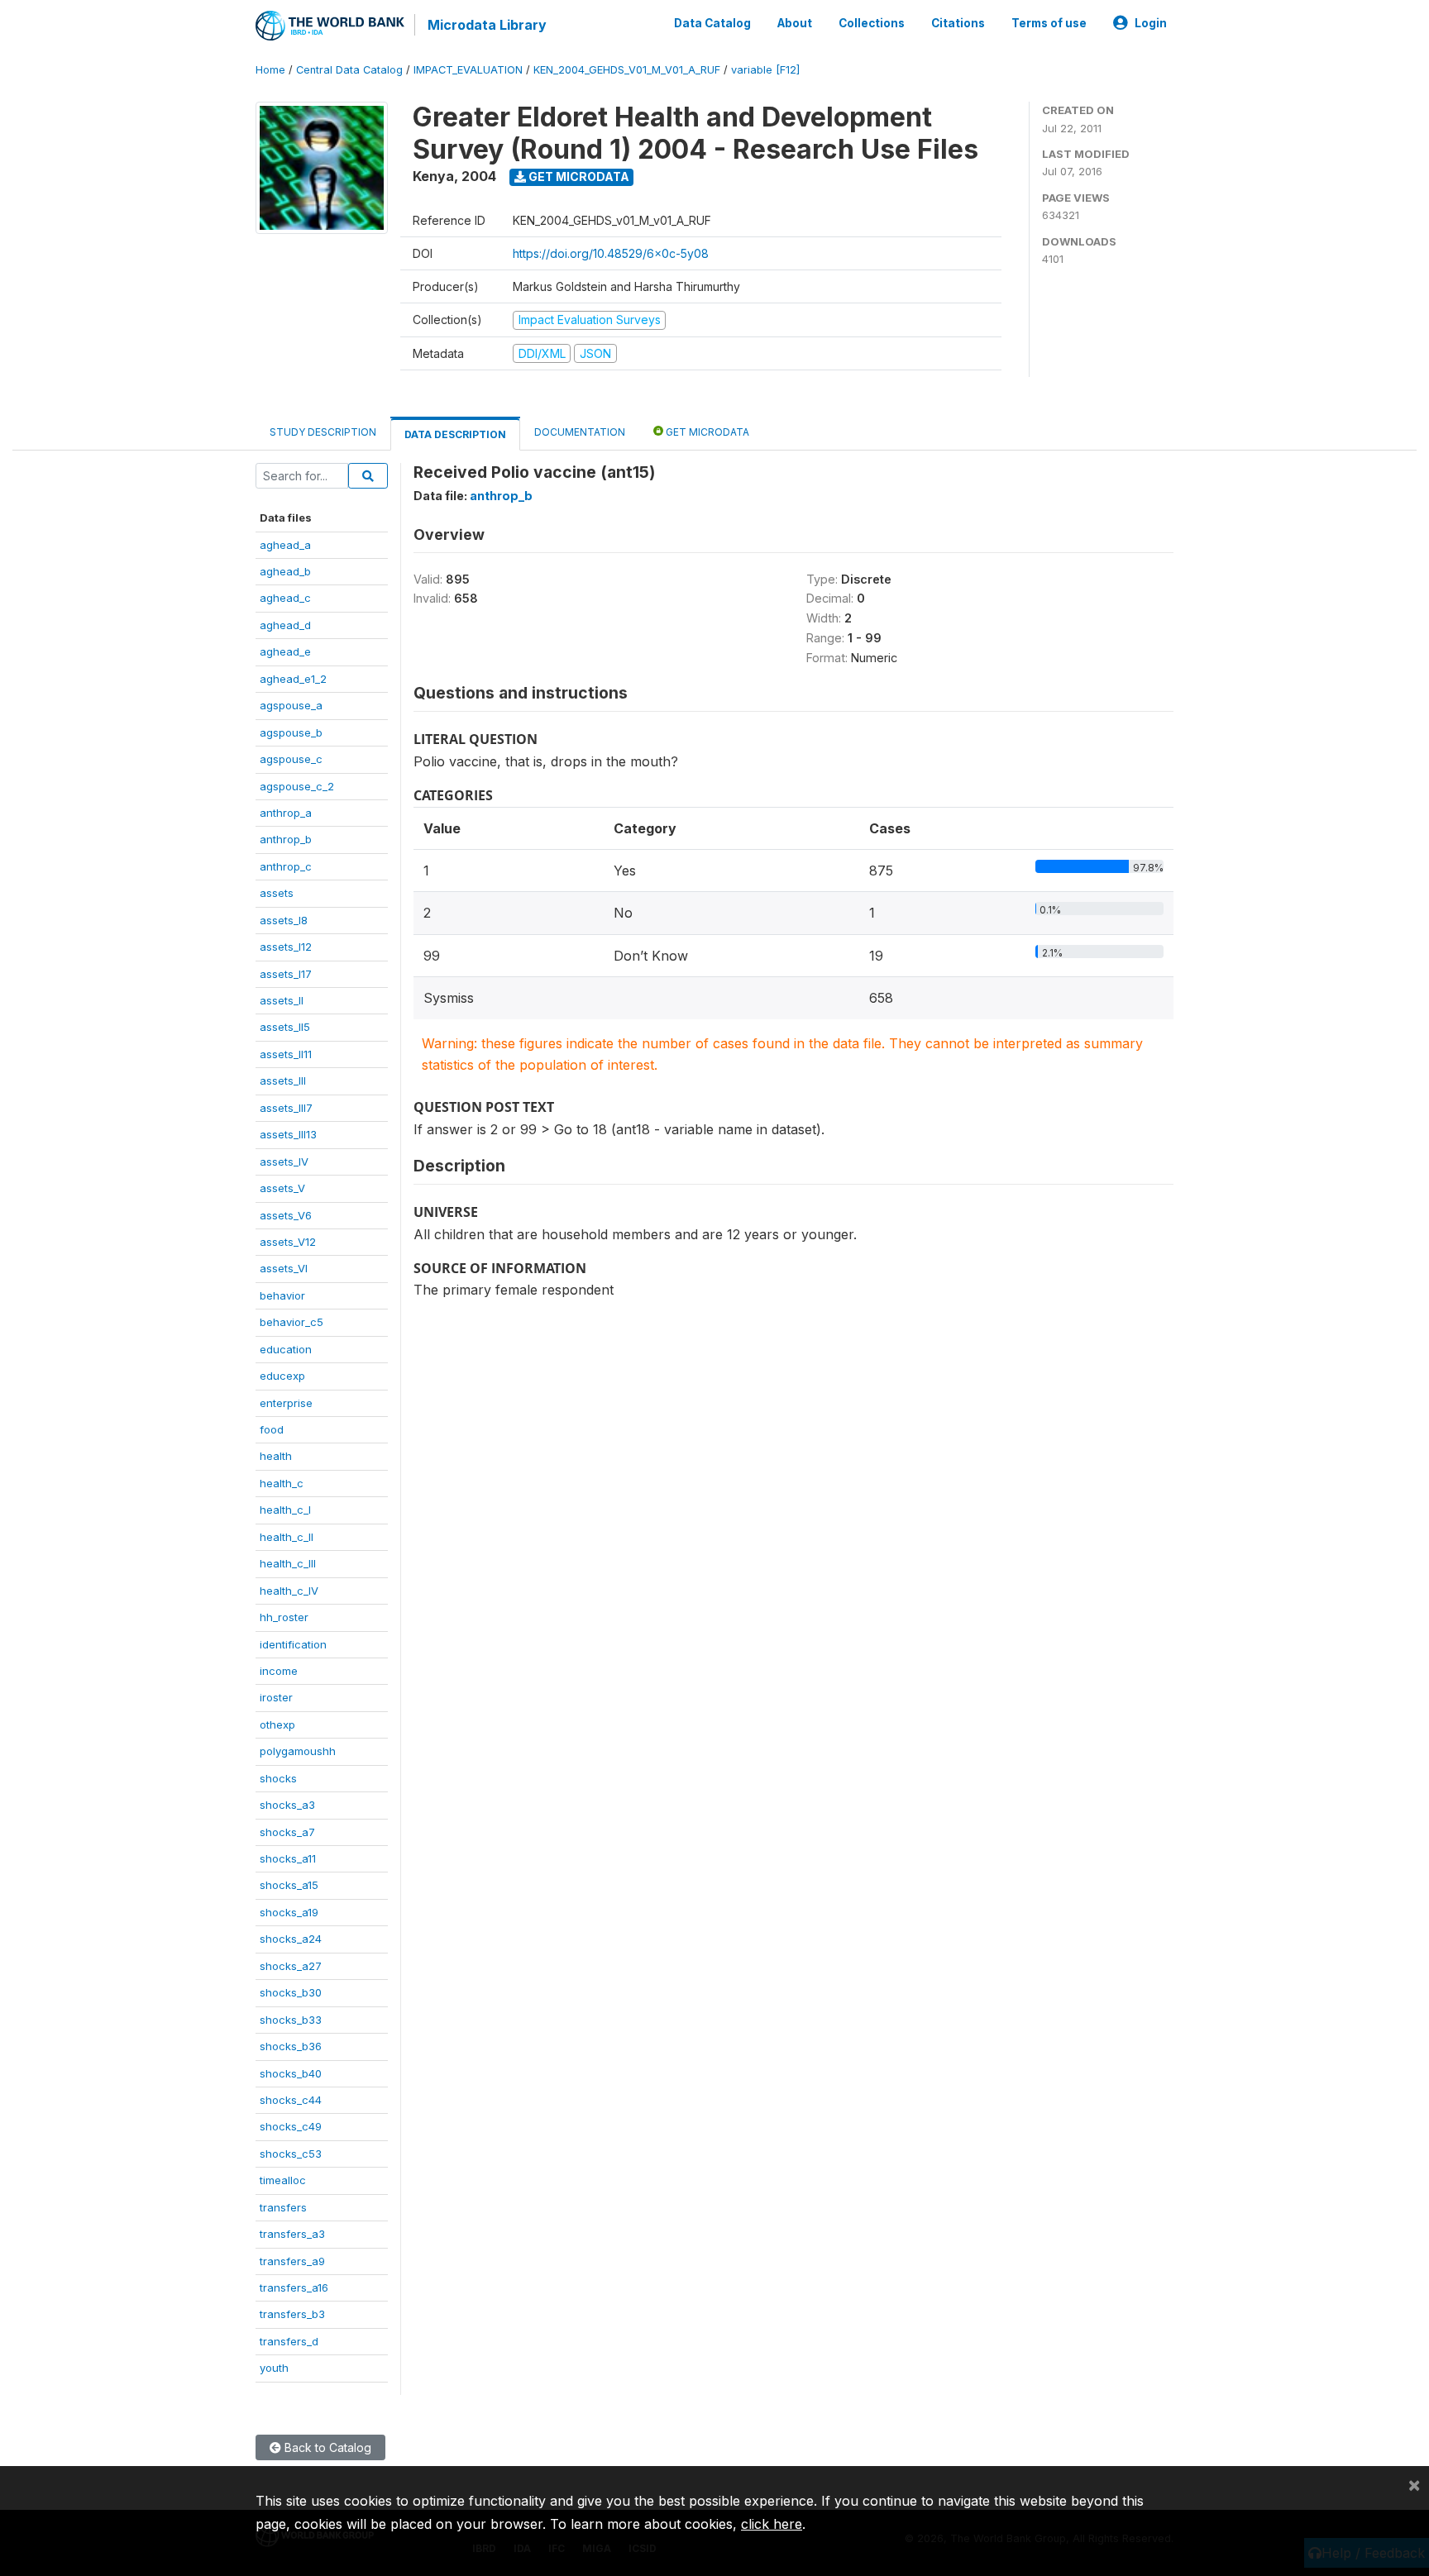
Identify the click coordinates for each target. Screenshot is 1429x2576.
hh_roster (284, 1617)
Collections (872, 23)
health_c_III (288, 1563)
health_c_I (285, 1510)
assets (277, 893)
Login (1151, 23)
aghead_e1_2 (293, 679)
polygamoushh (298, 1751)
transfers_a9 (292, 2261)
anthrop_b (286, 839)
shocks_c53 (291, 2154)
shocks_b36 (291, 2046)
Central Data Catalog (349, 70)
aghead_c (285, 598)
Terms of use (1049, 23)
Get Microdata (578, 177)
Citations (958, 23)
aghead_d (285, 625)
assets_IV (284, 1162)
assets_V (282, 1188)
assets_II (282, 1000)
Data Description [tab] (455, 434)
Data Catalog (712, 23)
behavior (282, 1295)
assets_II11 (286, 1054)
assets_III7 (286, 1108)
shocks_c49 (291, 2126)
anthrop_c (286, 866)
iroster (276, 1697)
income (279, 1671)
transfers (283, 2207)
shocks (278, 1778)
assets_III (283, 1080)
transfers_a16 (294, 2287)
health (276, 1456)
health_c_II (287, 1537)
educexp (282, 1376)
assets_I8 (284, 920)
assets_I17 (286, 974)
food (272, 1429)
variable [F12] (765, 70)
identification (293, 1644)
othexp (277, 1724)
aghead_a (285, 545)
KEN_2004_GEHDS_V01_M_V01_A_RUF (627, 70)
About (795, 23)
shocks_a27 (291, 1966)
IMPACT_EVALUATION (468, 70)
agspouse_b (291, 732)
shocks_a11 (288, 1858)
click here (772, 2524)
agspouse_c (291, 759)
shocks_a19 (289, 1912)
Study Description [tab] (323, 432)
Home (270, 70)
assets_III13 (288, 1134)
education (286, 1349)
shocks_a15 (289, 1885)
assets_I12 (286, 947)
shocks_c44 (291, 2100)
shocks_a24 (291, 1939)
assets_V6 (286, 1215)
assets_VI (284, 1268)
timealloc (283, 2180)
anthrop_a (286, 813)
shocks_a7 (287, 1832)
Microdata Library (487, 25)
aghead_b (285, 571)
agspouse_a (291, 705)
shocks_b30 (291, 1992)
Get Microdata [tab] (706, 432)
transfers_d (289, 2341)
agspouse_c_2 (297, 786)
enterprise (286, 1403)
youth (274, 2368)
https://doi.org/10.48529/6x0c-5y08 (611, 253)
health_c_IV (289, 1591)
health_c (282, 1483)
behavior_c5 (292, 1322)
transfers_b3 (292, 2314)
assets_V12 (288, 1242)
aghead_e (285, 651)
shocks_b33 (291, 2020)
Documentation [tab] (580, 432)
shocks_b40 (291, 2073)
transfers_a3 (292, 2234)
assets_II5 (285, 1027)
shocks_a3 (287, 1805)
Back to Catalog (326, 2447)
